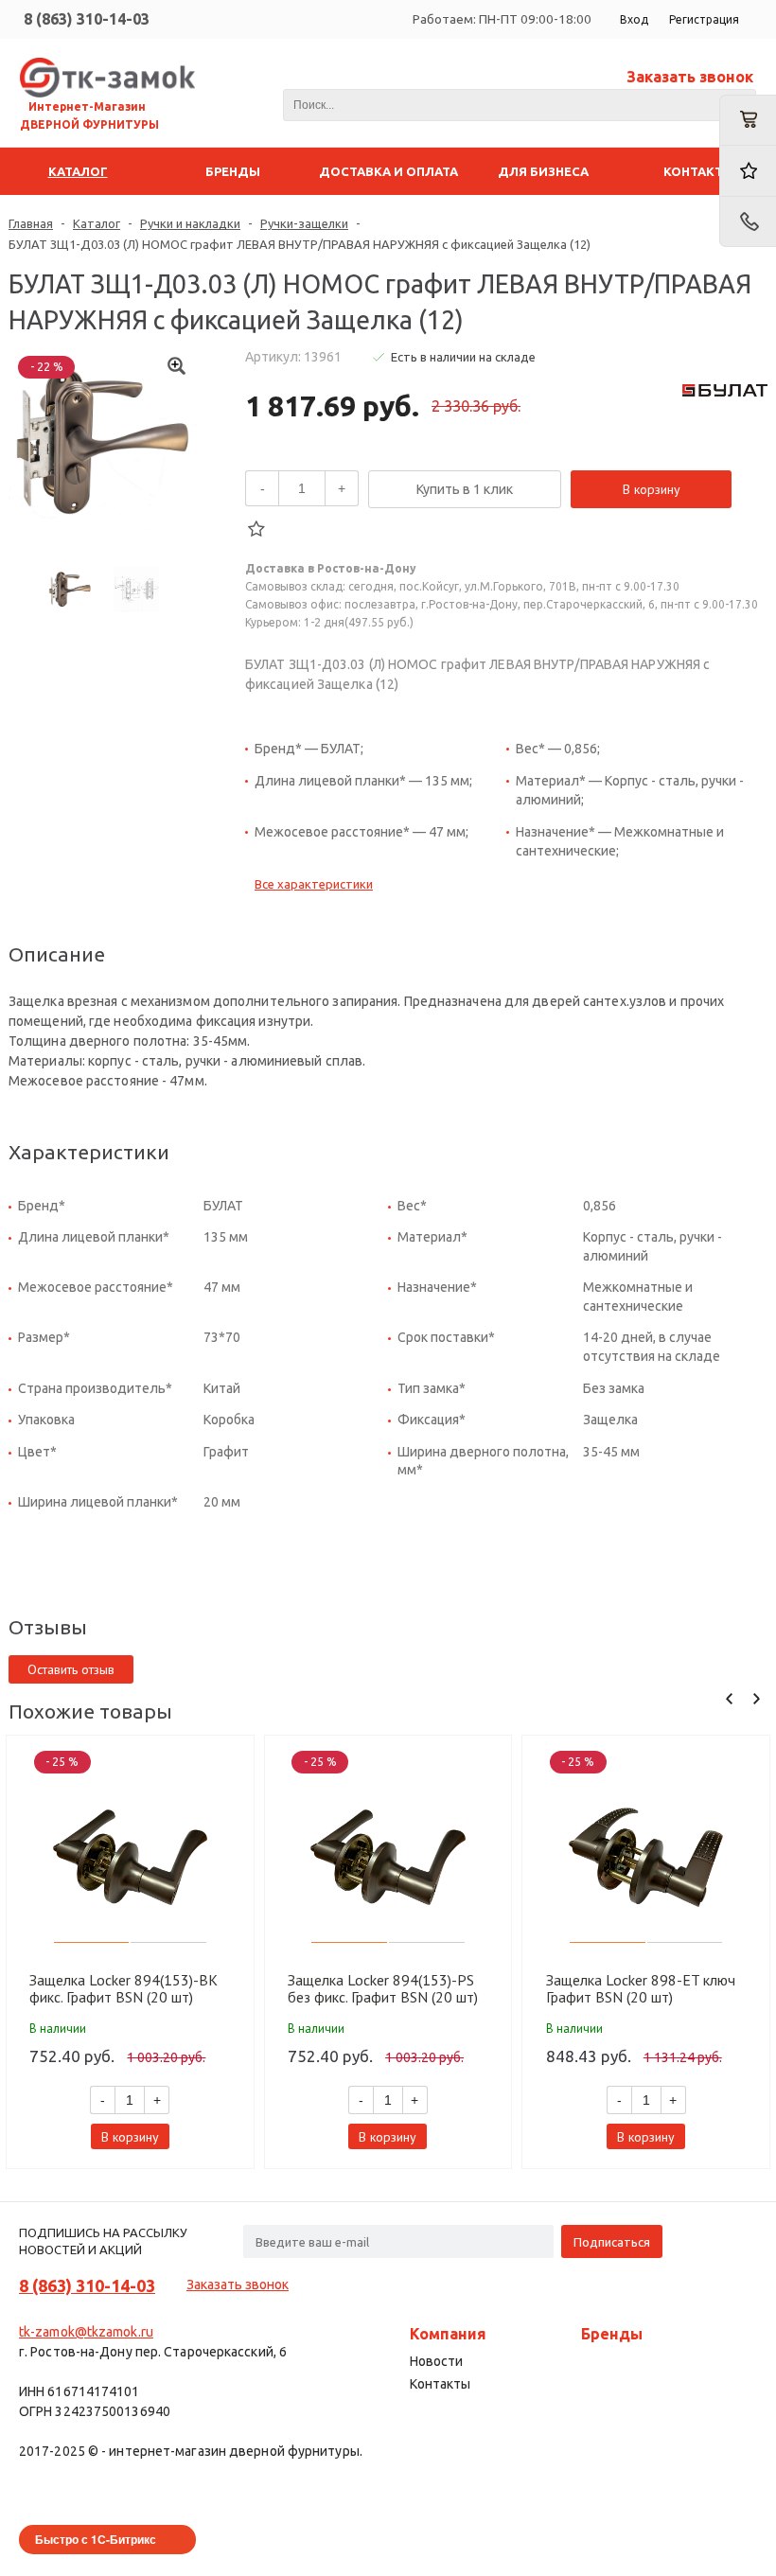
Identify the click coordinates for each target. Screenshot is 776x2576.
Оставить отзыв (71, 1669)
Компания (448, 2334)
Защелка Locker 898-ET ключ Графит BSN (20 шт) (641, 1988)
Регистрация (704, 19)
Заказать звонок (690, 77)
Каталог (97, 223)
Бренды (612, 2334)
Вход (634, 19)
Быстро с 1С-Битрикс (96, 2539)
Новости (436, 2361)
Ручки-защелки (304, 223)
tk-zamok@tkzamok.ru (86, 2332)
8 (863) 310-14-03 (87, 19)
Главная (31, 223)
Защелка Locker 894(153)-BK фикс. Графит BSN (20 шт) (123, 1988)
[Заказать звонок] (748, 222)
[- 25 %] (131, 1857)
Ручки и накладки (190, 223)
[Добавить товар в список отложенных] (256, 529)
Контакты (440, 2384)
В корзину (652, 489)
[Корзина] (748, 120)
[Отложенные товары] (748, 171)
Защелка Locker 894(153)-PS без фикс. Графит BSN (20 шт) (383, 1988)
